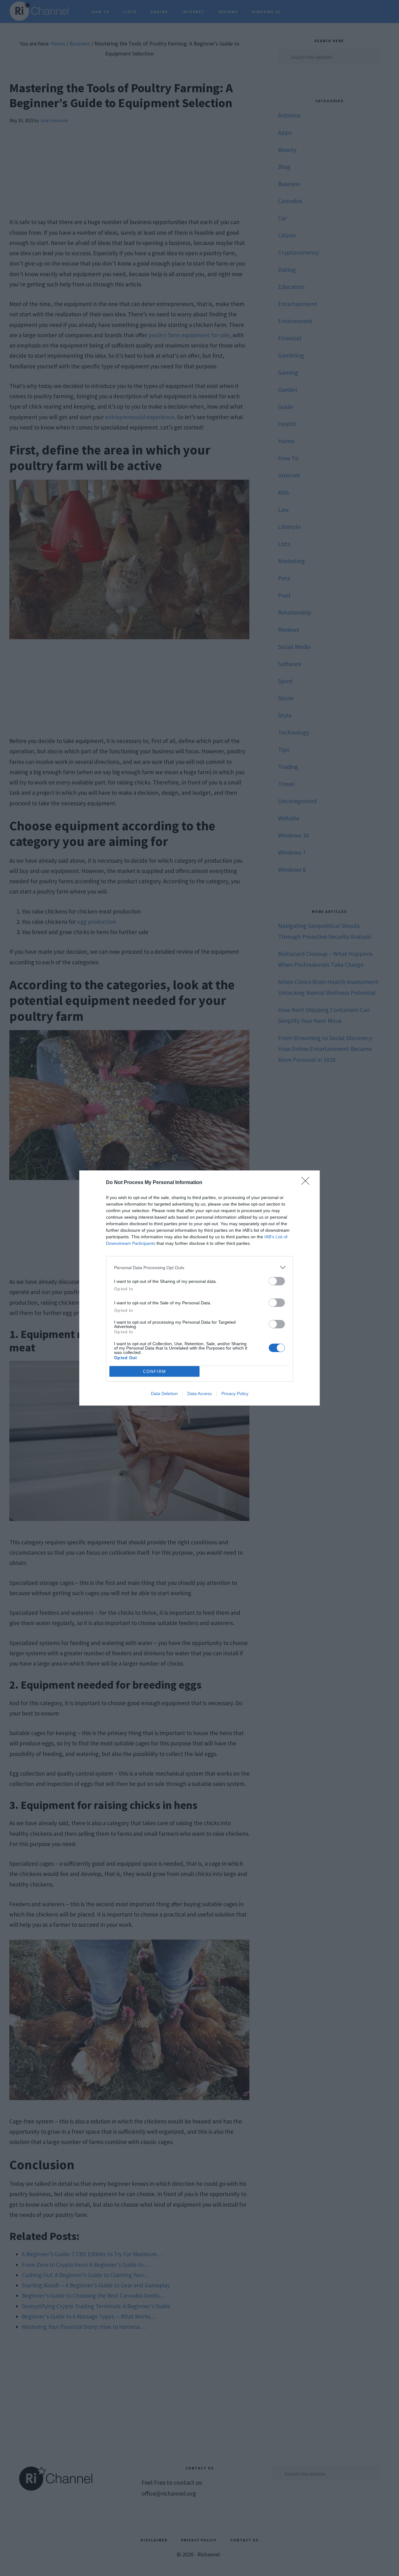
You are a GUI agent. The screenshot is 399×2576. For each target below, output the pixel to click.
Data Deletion (164, 1394)
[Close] (307, 1183)
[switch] (277, 1281)
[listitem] (199, 1267)
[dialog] (199, 1288)
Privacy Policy (235, 1394)
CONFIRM (155, 1372)
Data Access (199, 1394)
